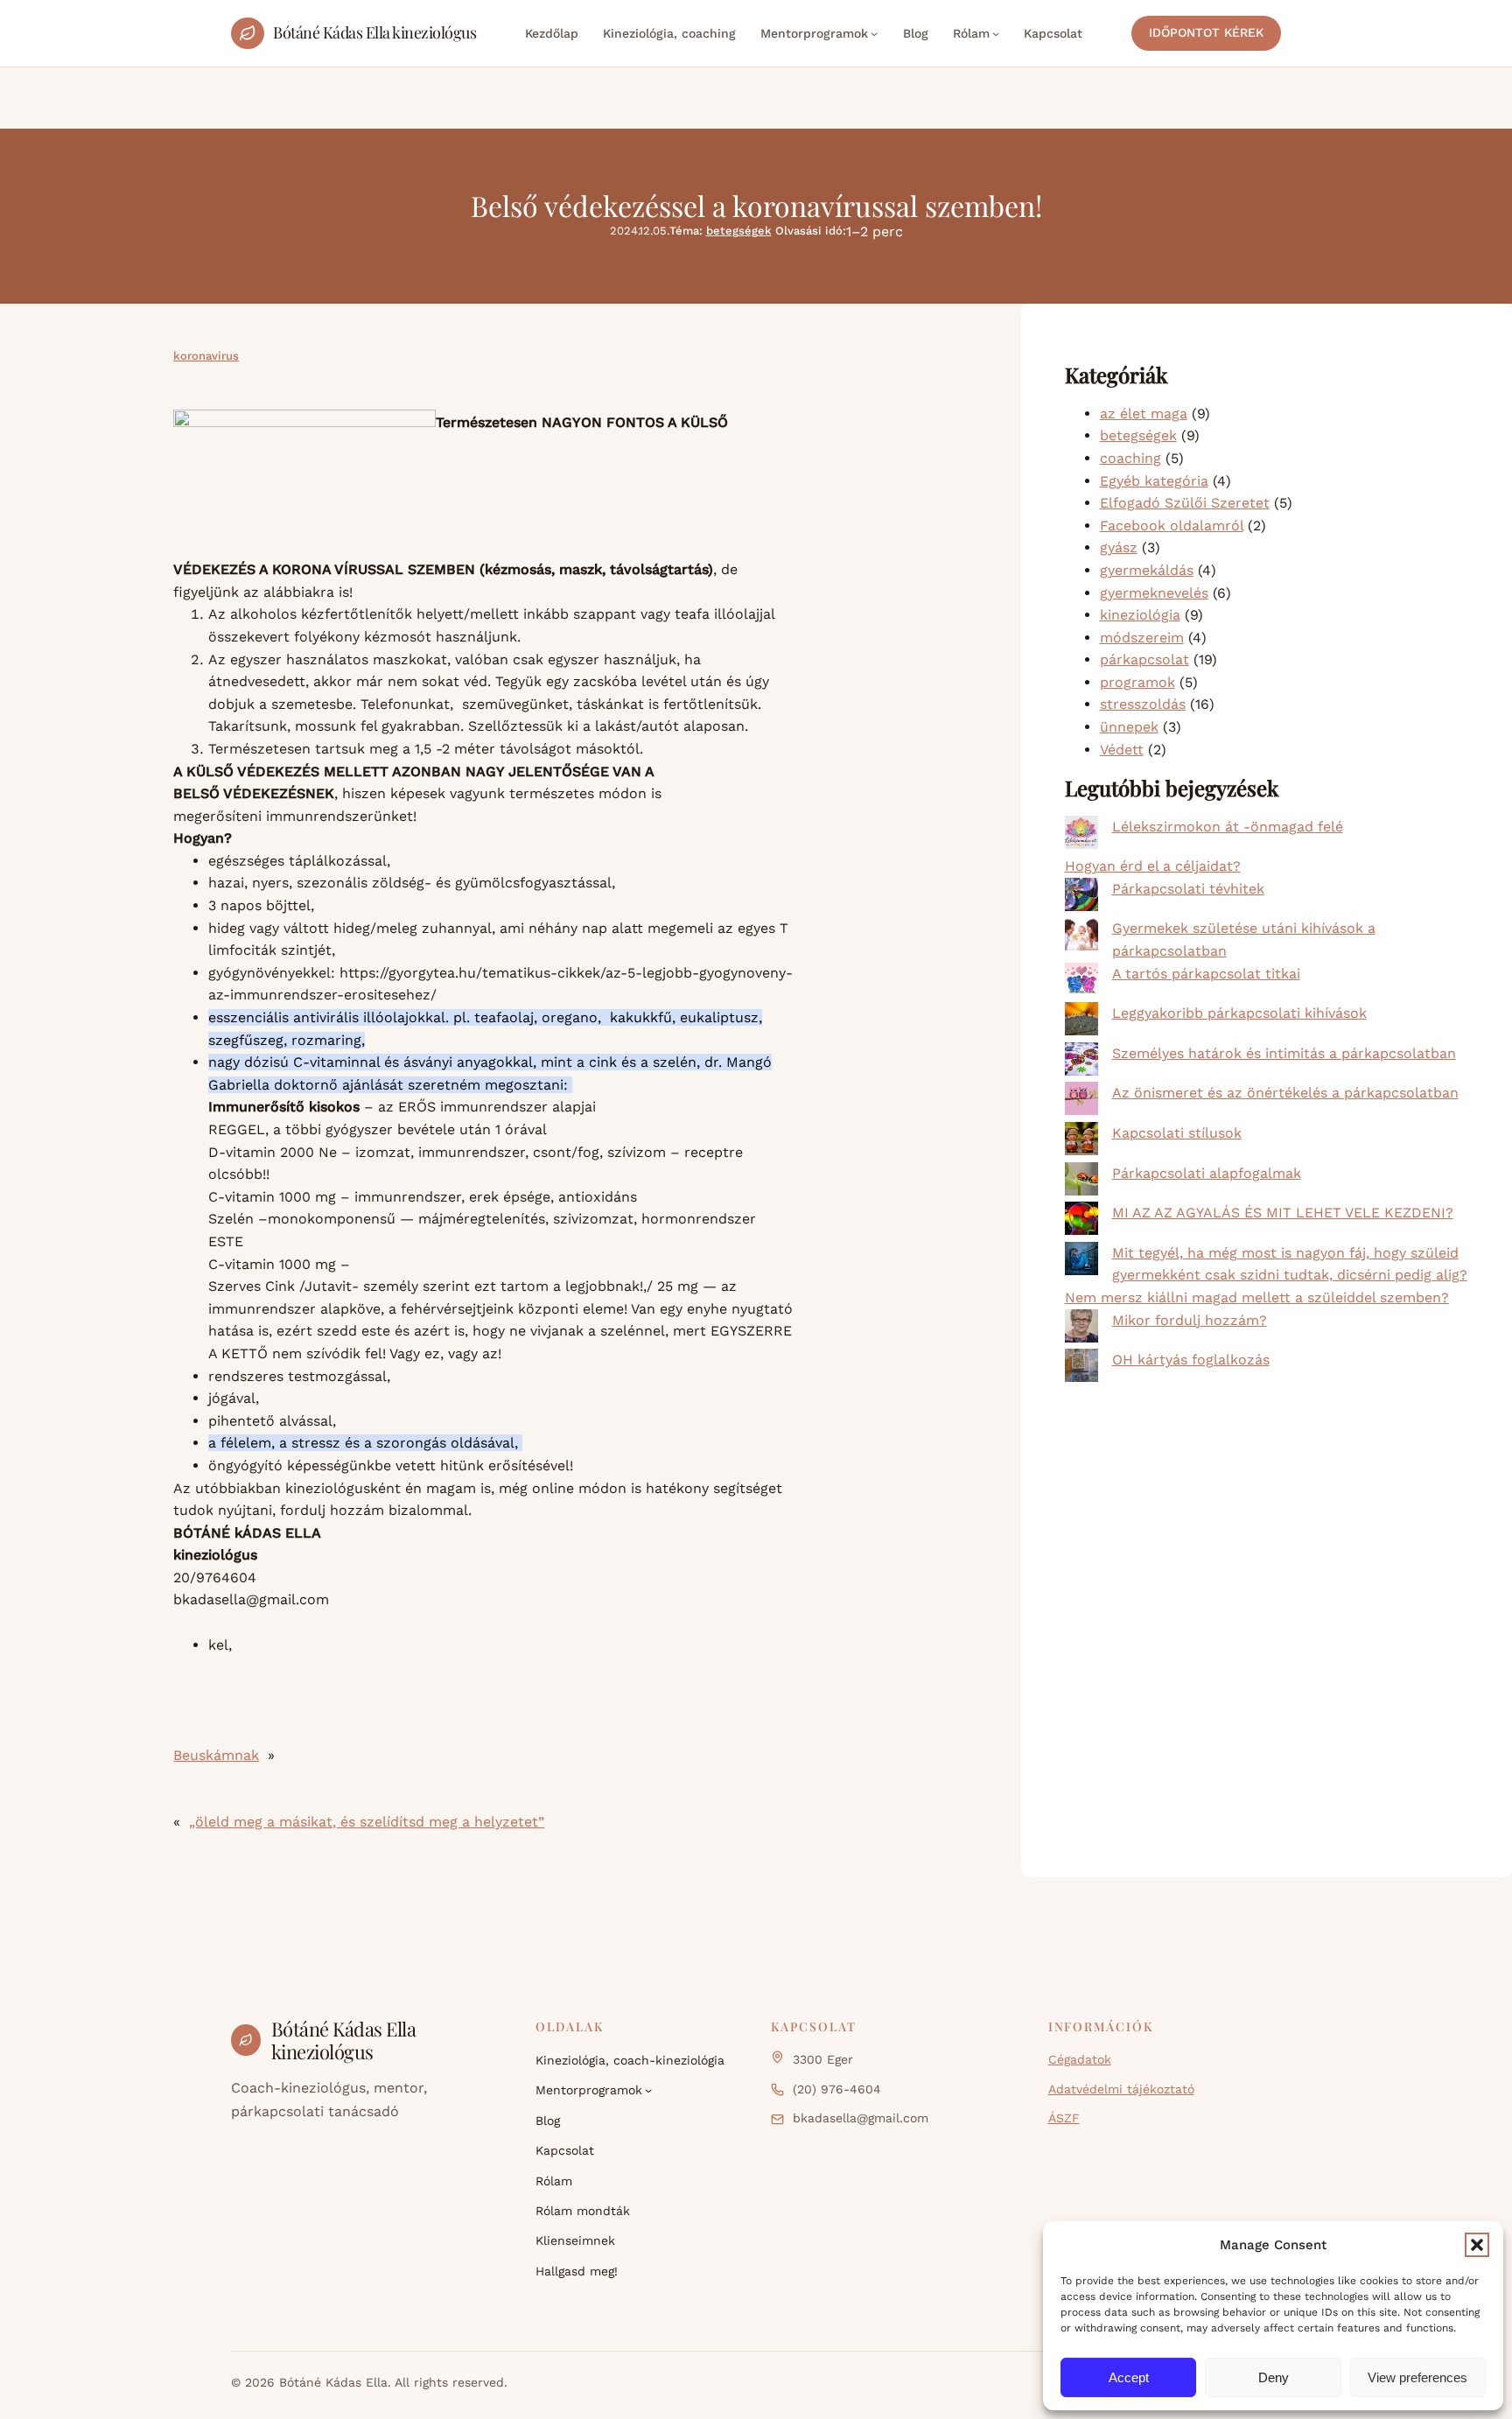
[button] (1477, 2245)
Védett (1122, 750)
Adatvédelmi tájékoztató (1121, 2089)
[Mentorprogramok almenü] (874, 33)
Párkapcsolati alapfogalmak (1207, 1173)
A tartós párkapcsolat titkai (1206, 974)
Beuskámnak (216, 1755)
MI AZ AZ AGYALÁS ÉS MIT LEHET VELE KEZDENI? (1283, 1213)
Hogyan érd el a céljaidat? (1153, 866)
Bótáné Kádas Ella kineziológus (374, 32)
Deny (1274, 2377)
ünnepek (1129, 727)
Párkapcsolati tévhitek (1188, 889)
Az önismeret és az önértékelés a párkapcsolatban (1285, 1093)
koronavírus (206, 356)
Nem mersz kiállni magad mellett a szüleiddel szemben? (1257, 1297)
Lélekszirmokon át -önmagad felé (1228, 827)
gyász (1119, 547)
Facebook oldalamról (1172, 526)
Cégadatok (1080, 2059)
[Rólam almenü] (996, 33)
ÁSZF (1064, 2118)
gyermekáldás (1147, 570)
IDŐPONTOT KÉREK (1206, 32)
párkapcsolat (1144, 659)
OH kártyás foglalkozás (1191, 1360)
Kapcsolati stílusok (1177, 1133)
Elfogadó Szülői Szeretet (1185, 503)
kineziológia (1140, 615)
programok (1137, 682)
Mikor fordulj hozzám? (1190, 1320)
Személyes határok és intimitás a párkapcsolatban (1284, 1053)
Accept (1129, 2377)
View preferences (1417, 2377)
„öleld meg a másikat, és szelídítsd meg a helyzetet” (367, 1822)
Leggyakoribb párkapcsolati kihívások (1239, 1013)
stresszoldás (1143, 704)
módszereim (1142, 638)
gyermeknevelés (1154, 593)
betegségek (739, 231)
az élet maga (1144, 414)
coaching (1130, 458)
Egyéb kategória (1154, 481)
